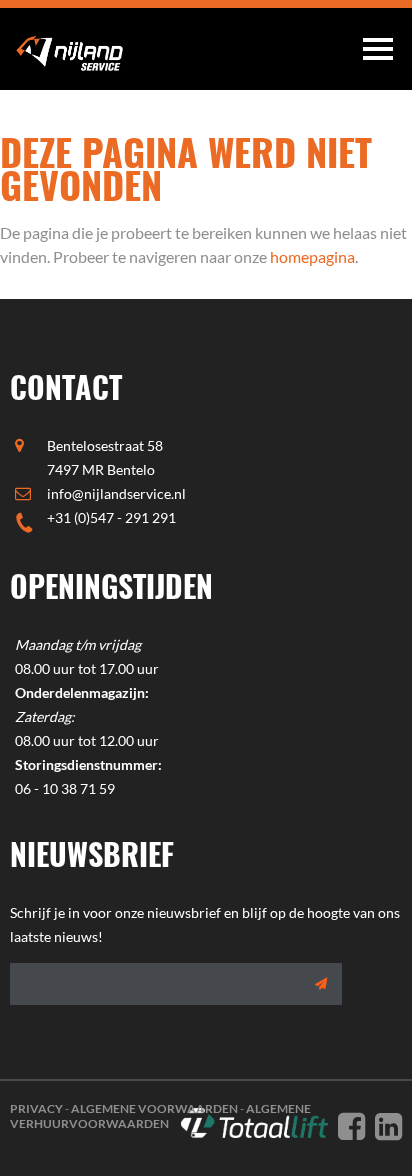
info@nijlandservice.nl (116, 493)
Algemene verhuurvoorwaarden (160, 1116)
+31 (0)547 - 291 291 (111, 517)
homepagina (312, 256)
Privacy (36, 1108)
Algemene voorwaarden (154, 1108)
